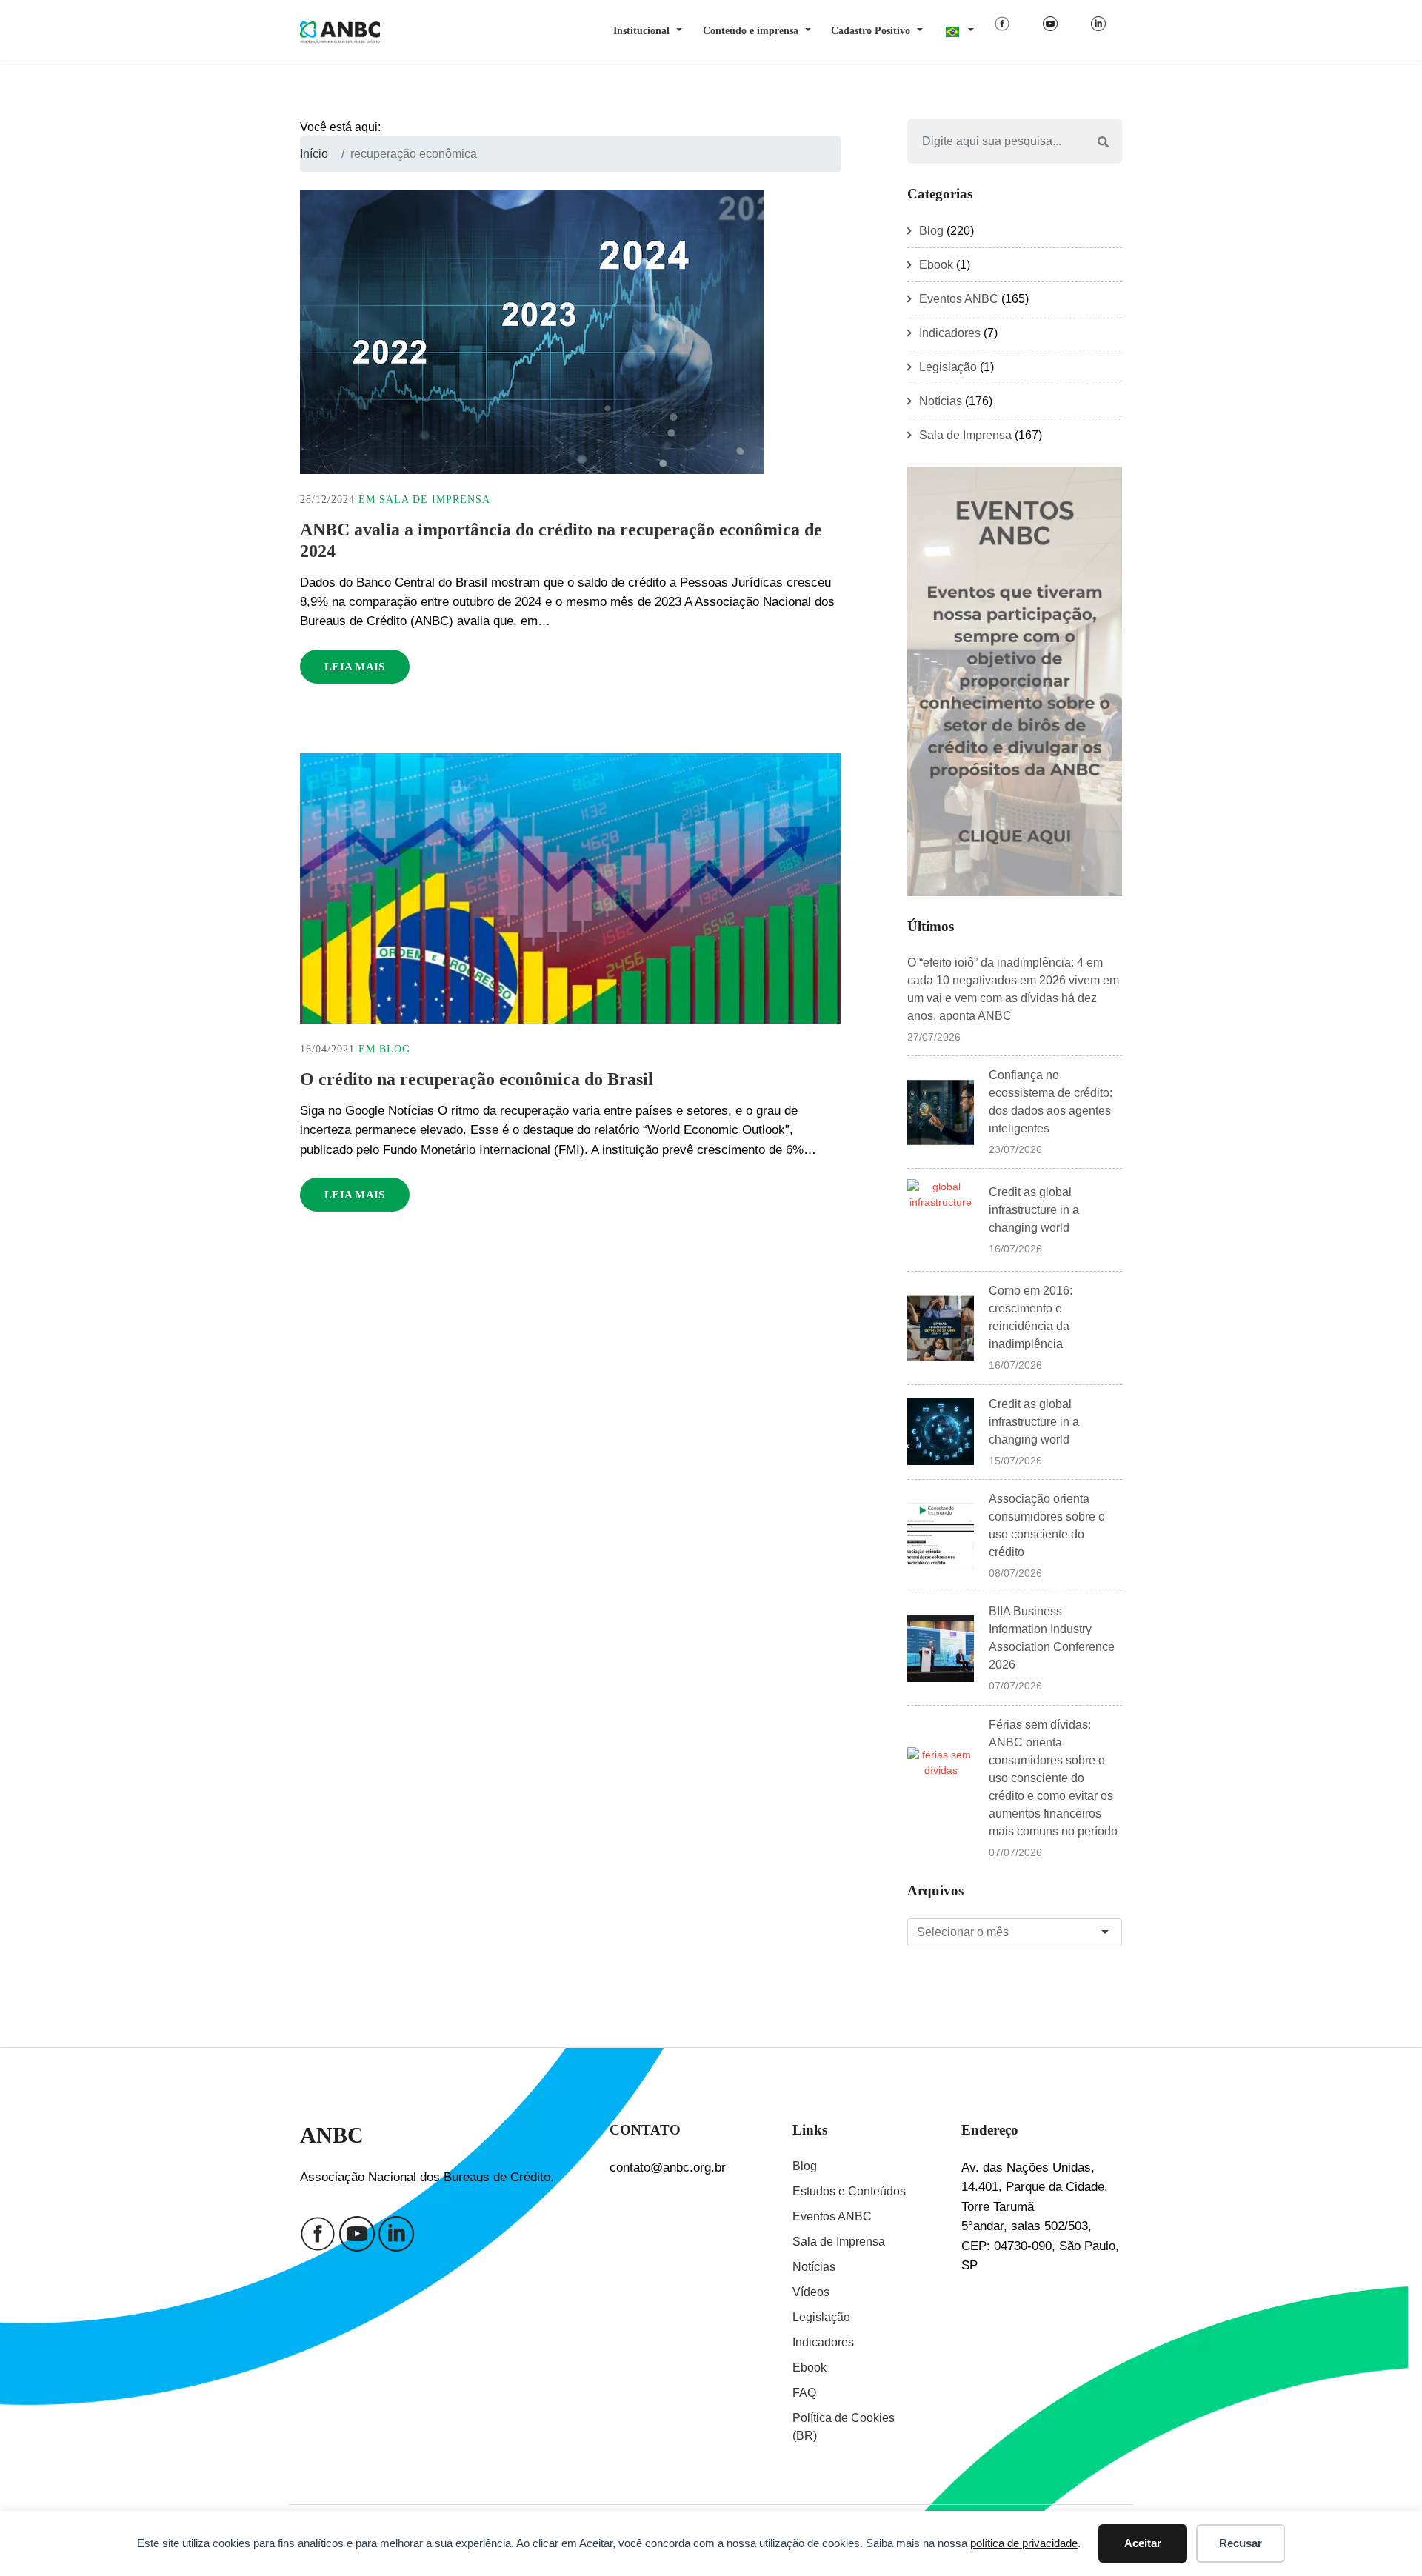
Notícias (941, 401)
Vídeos (811, 2292)
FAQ (804, 2393)
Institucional (641, 31)
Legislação (948, 367)
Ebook (936, 265)
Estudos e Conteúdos (849, 2191)
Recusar (1241, 2543)
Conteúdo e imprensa (751, 31)
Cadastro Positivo (871, 31)
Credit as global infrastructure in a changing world (1034, 1210)
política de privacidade (1024, 2543)
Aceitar (1143, 2543)
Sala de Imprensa (435, 500)
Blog (395, 1049)
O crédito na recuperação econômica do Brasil (477, 1079)
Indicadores (950, 333)
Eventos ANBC (959, 299)
